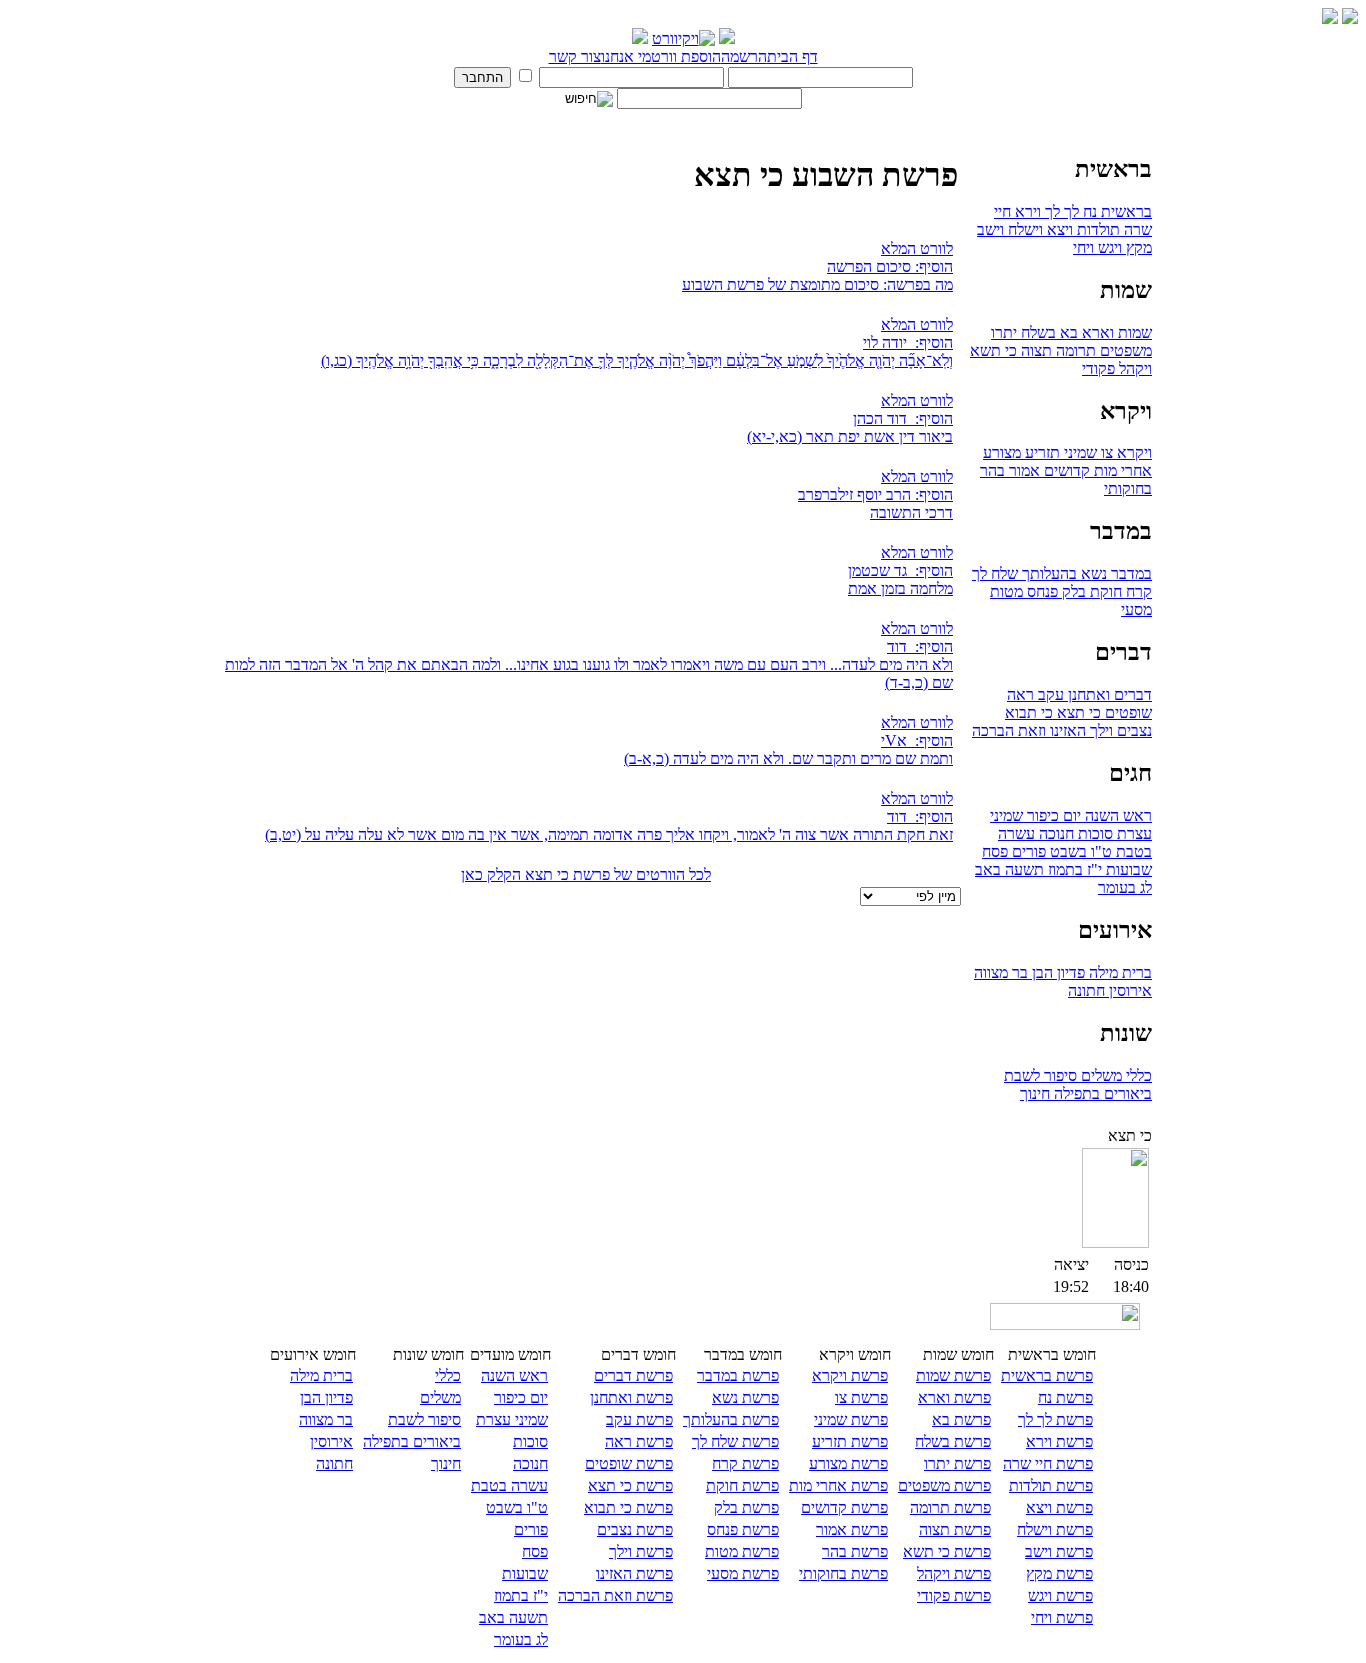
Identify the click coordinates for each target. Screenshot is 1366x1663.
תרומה (1074, 350)
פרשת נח (1065, 1397)
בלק (1072, 591)
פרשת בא (961, 1419)
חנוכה (1054, 833)
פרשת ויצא (1059, 1507)
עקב (1049, 694)
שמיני (1078, 452)
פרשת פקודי (954, 1595)
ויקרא (1132, 452)
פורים (1027, 851)
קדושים (1065, 470)
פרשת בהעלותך (731, 1419)
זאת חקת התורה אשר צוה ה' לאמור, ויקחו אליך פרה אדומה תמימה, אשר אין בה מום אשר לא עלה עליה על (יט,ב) (609, 834)
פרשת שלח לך (735, 1441)
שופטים (1126, 712)
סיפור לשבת (1040, 1075)
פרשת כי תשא (947, 1551)
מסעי (1136, 609)
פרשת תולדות (1051, 1485)
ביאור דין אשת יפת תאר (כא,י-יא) (850, 436)
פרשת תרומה (950, 1507)
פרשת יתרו (957, 1463)
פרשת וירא (1059, 1441)
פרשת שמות (953, 1375)
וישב (990, 229)
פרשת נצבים (635, 1529)
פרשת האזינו (634, 1573)
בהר (992, 470)
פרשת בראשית (1047, 1375)
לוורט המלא (917, 248)
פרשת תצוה (955, 1529)
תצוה (1034, 350)
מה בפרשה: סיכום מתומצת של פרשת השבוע (817, 284)
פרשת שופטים (629, 1463)
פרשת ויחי (1062, 1617)
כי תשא (993, 350)
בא (1067, 332)
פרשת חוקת (742, 1485)
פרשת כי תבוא (628, 1507)
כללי (1137, 1075)
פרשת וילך (641, 1551)
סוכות (1093, 833)
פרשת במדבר (738, 1375)
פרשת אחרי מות (838, 1485)
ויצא (1058, 229)
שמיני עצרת (512, 1419)
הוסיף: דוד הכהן (903, 418)
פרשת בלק (746, 1507)
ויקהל (1133, 368)
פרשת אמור (852, 1529)
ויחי (1083, 247)
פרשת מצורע (848, 1463)
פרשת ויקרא (850, 1375)
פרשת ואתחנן (631, 1397)
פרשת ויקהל (954, 1573)
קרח (1137, 591)
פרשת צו (861, 1397)
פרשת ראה (639, 1441)
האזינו (1066, 730)
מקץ (1137, 247)
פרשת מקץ (1059, 1573)
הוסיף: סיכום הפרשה (890, 266)
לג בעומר (1125, 887)
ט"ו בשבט (1079, 851)
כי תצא (1077, 712)
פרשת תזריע (850, 1441)
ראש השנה (1116, 815)
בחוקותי (1128, 488)
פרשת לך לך (1055, 1419)
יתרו (1004, 332)
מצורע (1002, 452)
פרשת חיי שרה (1048, 1463)
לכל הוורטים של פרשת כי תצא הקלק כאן (586, 874)
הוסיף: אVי (917, 740)
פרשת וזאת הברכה (615, 1595)
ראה (1020, 694)
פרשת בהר (855, 1551)
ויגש (1108, 247)
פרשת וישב (1059, 1551)
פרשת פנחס (743, 1529)
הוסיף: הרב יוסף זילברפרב (875, 494)
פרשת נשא (745, 1397)
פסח (995, 851)
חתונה (1086, 990)
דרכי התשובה (911, 512)
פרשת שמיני (851, 1419)
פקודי (1098, 368)
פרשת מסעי (743, 1573)
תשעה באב (1009, 869)
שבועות (1127, 869)
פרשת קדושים (844, 1507)
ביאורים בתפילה (1101, 1093)
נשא (1092, 573)
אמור (1022, 470)
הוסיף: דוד (920, 646)
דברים (1131, 694)
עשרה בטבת (509, 1485)
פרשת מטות (742, 1551)
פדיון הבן (1056, 972)
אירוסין (1128, 990)
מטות (1006, 591)
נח (1088, 211)
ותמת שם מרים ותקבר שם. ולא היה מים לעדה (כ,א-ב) (788, 758)
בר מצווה (1001, 972)
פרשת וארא (954, 1397)
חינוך (1035, 1093)
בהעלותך (1047, 573)
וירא (1026, 211)
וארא (1096, 332)
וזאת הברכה (1009, 730)
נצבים (1132, 730)
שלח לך (995, 573)
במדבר (1129, 573)
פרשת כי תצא (630, 1485)
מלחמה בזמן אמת (900, 588)
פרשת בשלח (953, 1441)
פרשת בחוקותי (843, 1573)
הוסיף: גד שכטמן (900, 570)
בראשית (1124, 211)
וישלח (1023, 229)
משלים (1099, 1075)
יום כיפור (1052, 815)
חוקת (1104, 591)
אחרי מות (1121, 470)
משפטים (1124, 350)
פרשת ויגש (1060, 1595)
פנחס (1040, 591)
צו (1105, 452)
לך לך (1060, 211)
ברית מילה (1118, 972)
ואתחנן (1087, 694)
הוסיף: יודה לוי (908, 342)
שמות (1133, 332)
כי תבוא (1029, 712)
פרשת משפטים (944, 1485)
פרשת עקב (639, 1419)
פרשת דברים (633, 1375)
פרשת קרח (745, 1463)
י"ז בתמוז (1073, 869)
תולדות (1096, 229)
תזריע (1040, 452)
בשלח (1036, 332)
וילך (1099, 730)
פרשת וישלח (1055, 1529)
